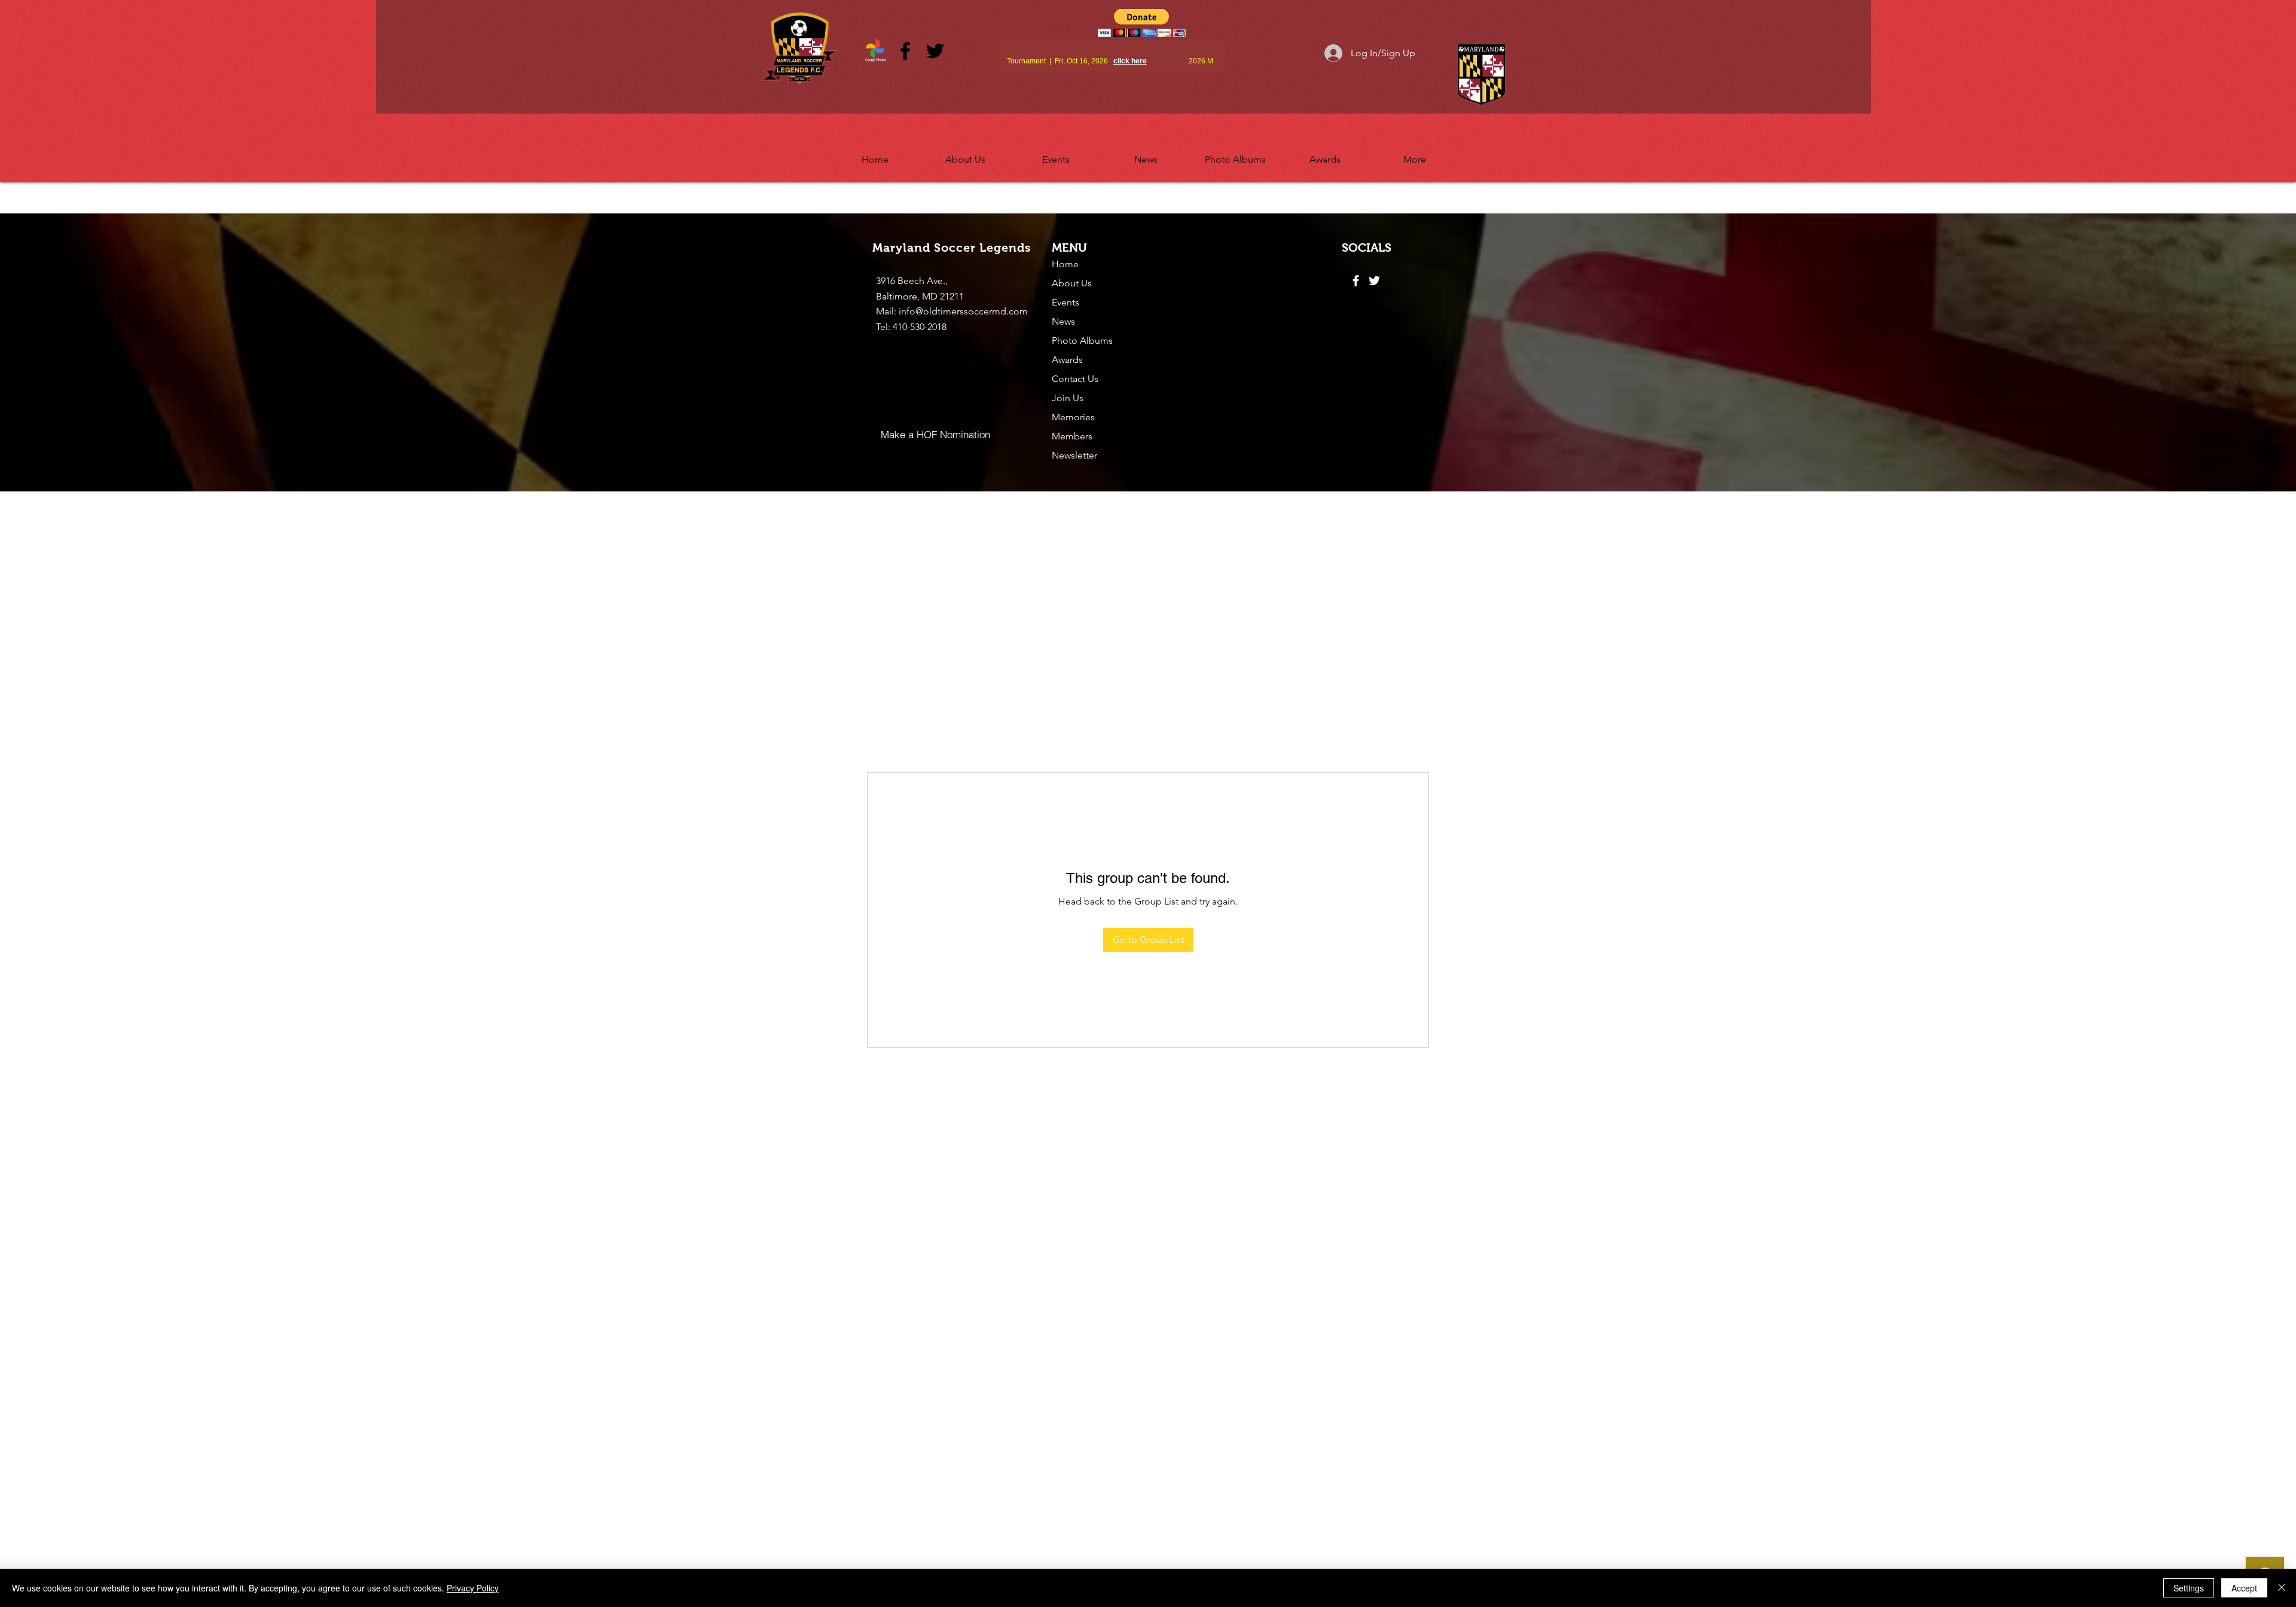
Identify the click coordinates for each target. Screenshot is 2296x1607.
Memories (1073, 417)
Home (1065, 264)
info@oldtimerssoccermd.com (963, 311)
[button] (965, 154)
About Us (1072, 283)
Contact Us (1075, 379)
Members (1072, 436)
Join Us (1068, 398)
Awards (1067, 360)
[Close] (2282, 1588)
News (1063, 321)
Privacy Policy (473, 1588)
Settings (2189, 1588)
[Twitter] (935, 51)
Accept (2244, 1588)
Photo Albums (1082, 340)
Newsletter (1074, 455)
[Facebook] (905, 51)
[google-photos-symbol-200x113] (875, 51)
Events (1065, 302)
